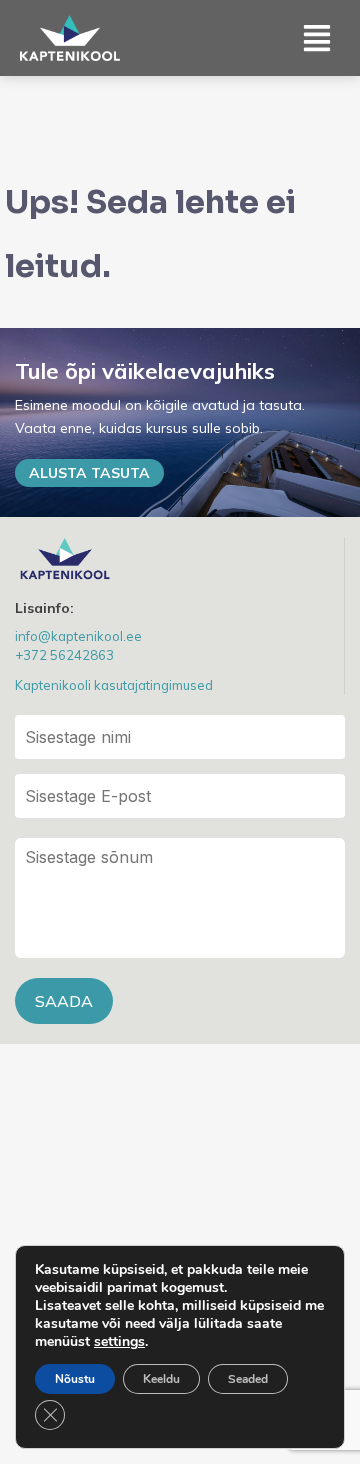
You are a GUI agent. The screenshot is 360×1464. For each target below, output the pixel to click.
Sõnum (180, 898)
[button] (317, 37)
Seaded (248, 1379)
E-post (180, 796)
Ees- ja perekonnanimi (180, 737)
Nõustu (75, 1379)
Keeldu (161, 1379)
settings (119, 1342)
